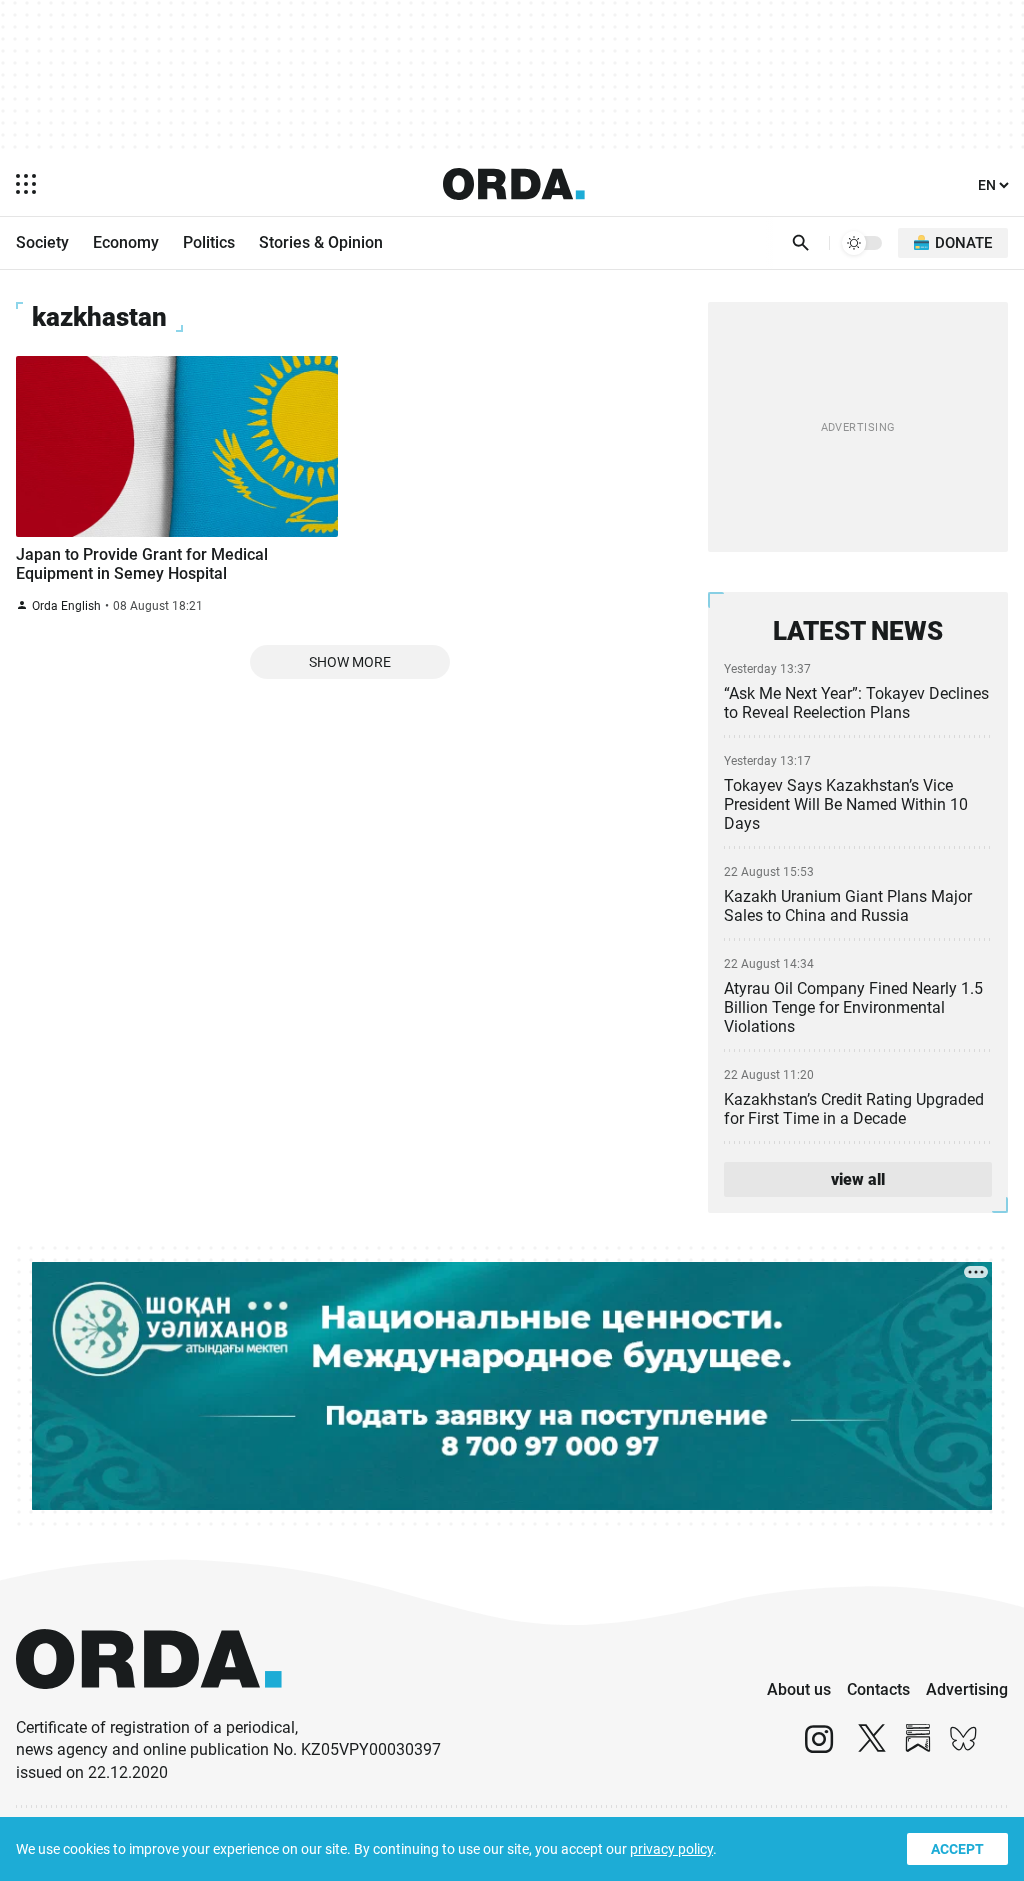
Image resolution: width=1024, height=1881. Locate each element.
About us (799, 1689)
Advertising (967, 1689)
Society (42, 242)
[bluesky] (964, 1747)
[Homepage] (514, 184)
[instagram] (819, 1747)
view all (858, 1179)
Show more (350, 662)
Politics (209, 242)
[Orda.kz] (149, 1707)
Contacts (878, 1689)
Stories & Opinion (321, 242)
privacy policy (671, 1849)
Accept (957, 1849)
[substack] (918, 1747)
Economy (126, 242)
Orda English (66, 606)
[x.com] (872, 1747)
